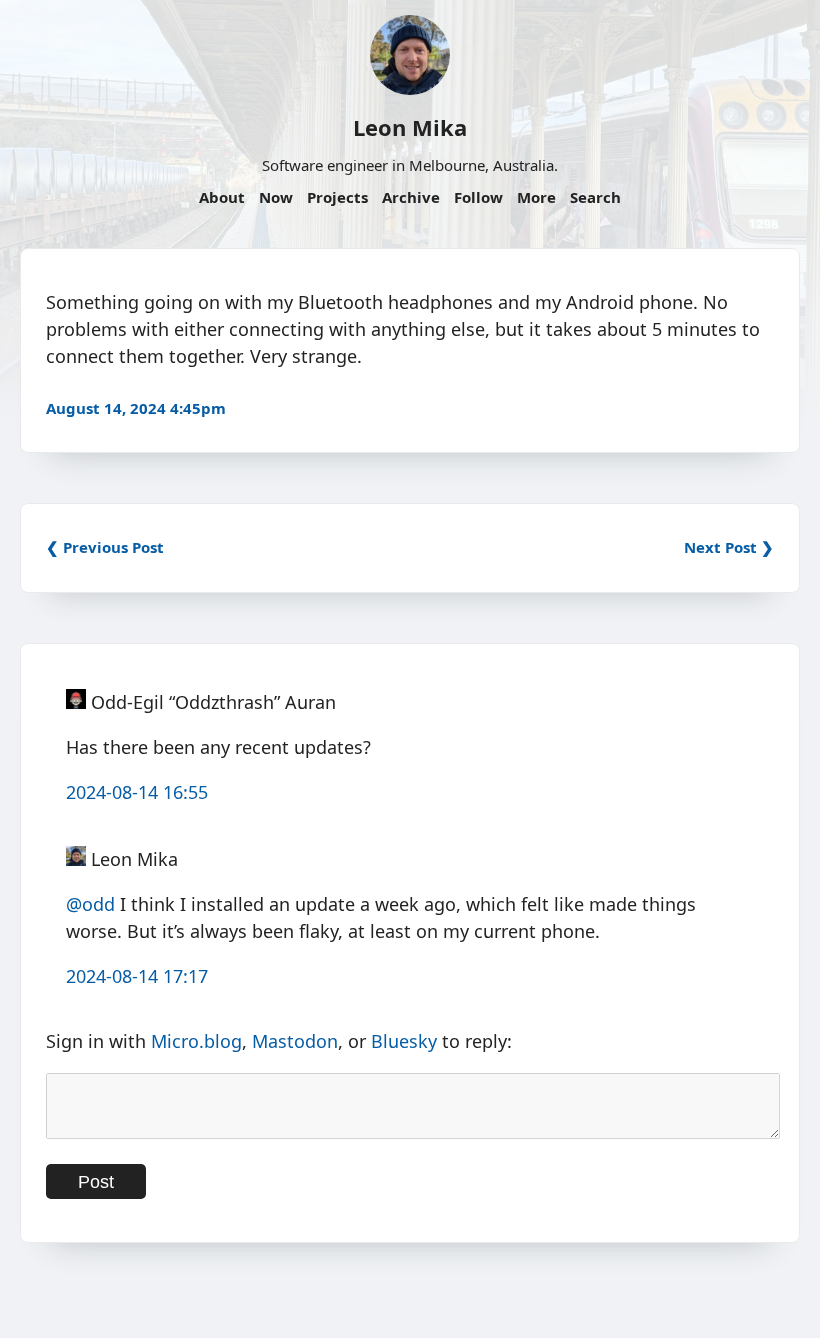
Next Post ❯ (729, 547)
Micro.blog (196, 1041)
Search (595, 197)
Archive (411, 197)
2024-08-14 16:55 (137, 792)
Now (276, 197)
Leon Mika (410, 127)
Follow (478, 197)
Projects (337, 197)
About (222, 197)
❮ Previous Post (105, 547)
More (536, 197)
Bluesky (404, 1041)
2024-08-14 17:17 (137, 976)
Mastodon (295, 1041)
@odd (90, 904)
